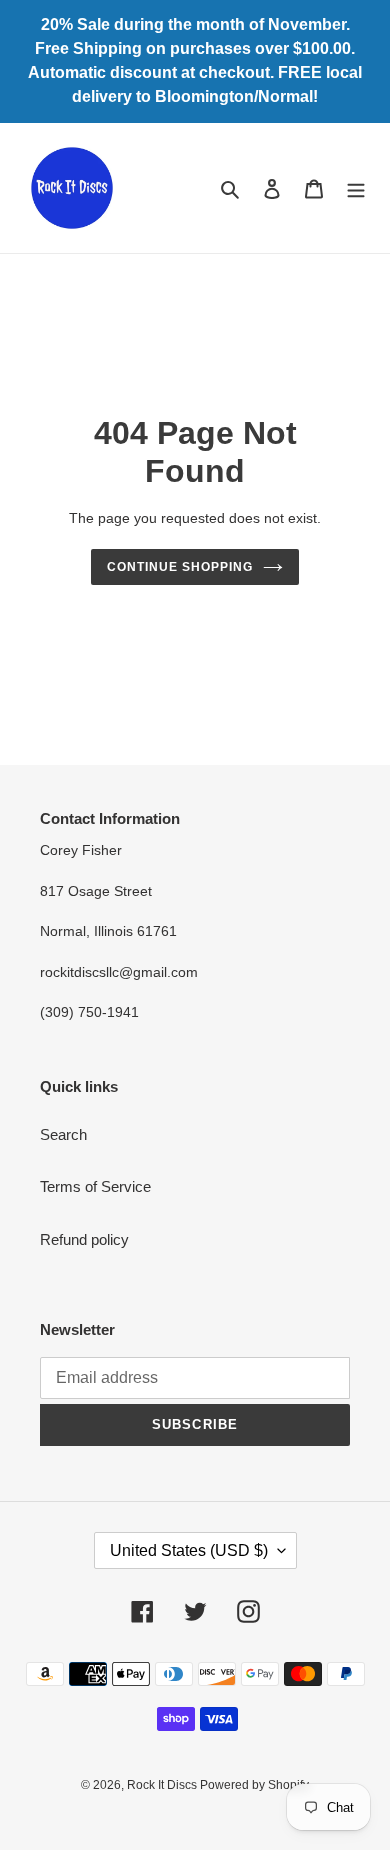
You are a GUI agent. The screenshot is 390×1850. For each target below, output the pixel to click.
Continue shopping (180, 567)
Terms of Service (95, 1186)
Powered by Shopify (254, 1785)
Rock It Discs (163, 1785)
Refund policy (84, 1239)
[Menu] (356, 188)
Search (63, 1134)
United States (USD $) (189, 1550)
